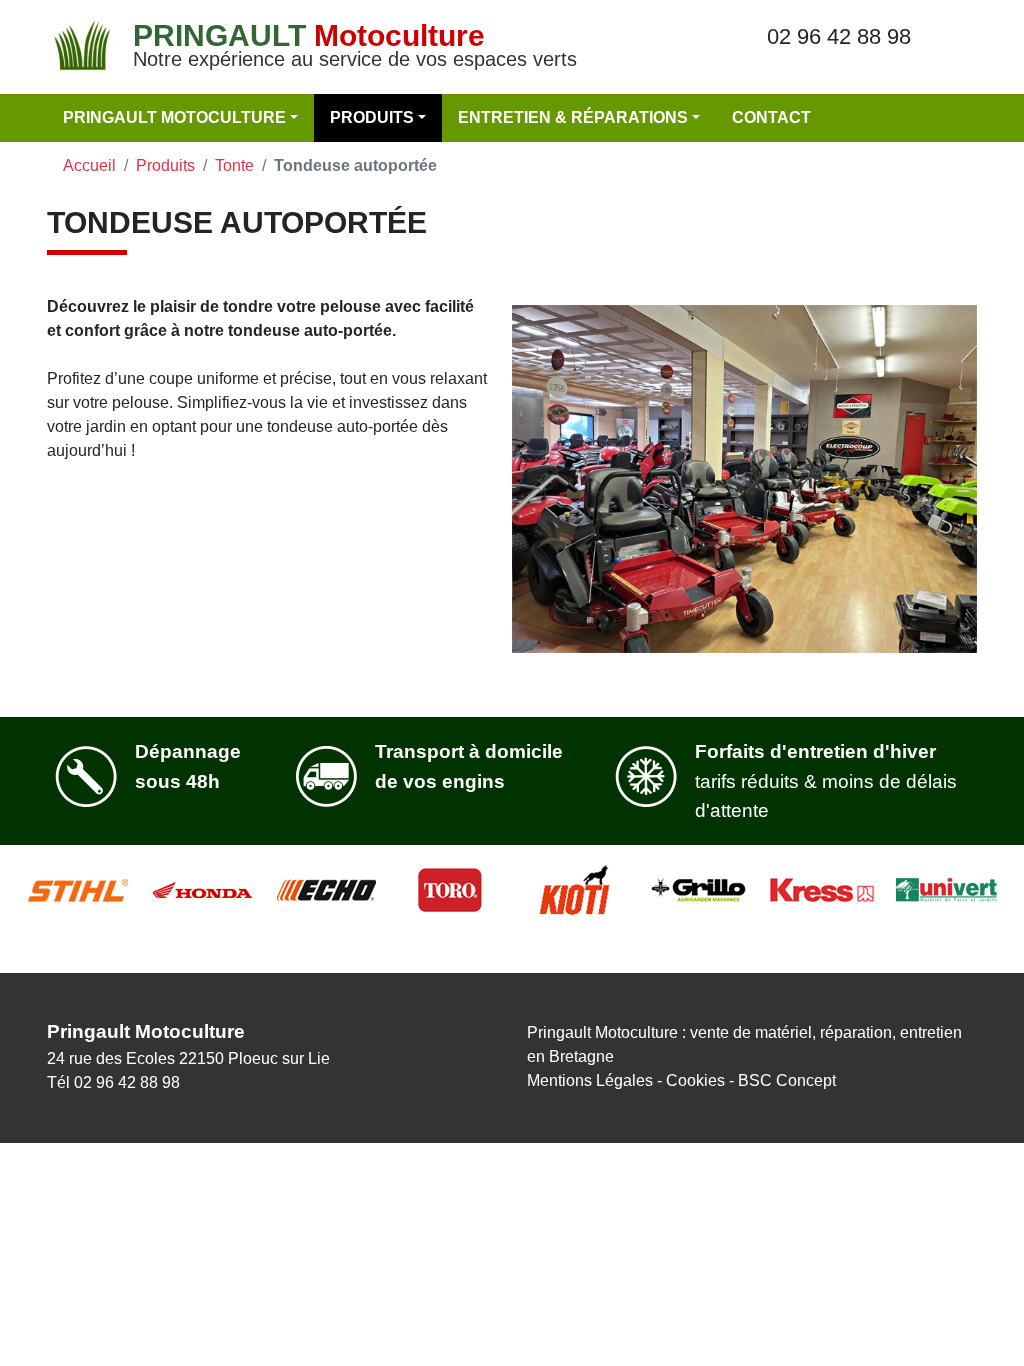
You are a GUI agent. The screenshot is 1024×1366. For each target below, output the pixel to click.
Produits (372, 117)
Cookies (695, 1080)
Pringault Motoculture (174, 117)
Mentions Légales (590, 1080)
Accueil (89, 165)
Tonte (234, 165)
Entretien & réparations (573, 117)
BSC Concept (787, 1080)
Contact (771, 117)
